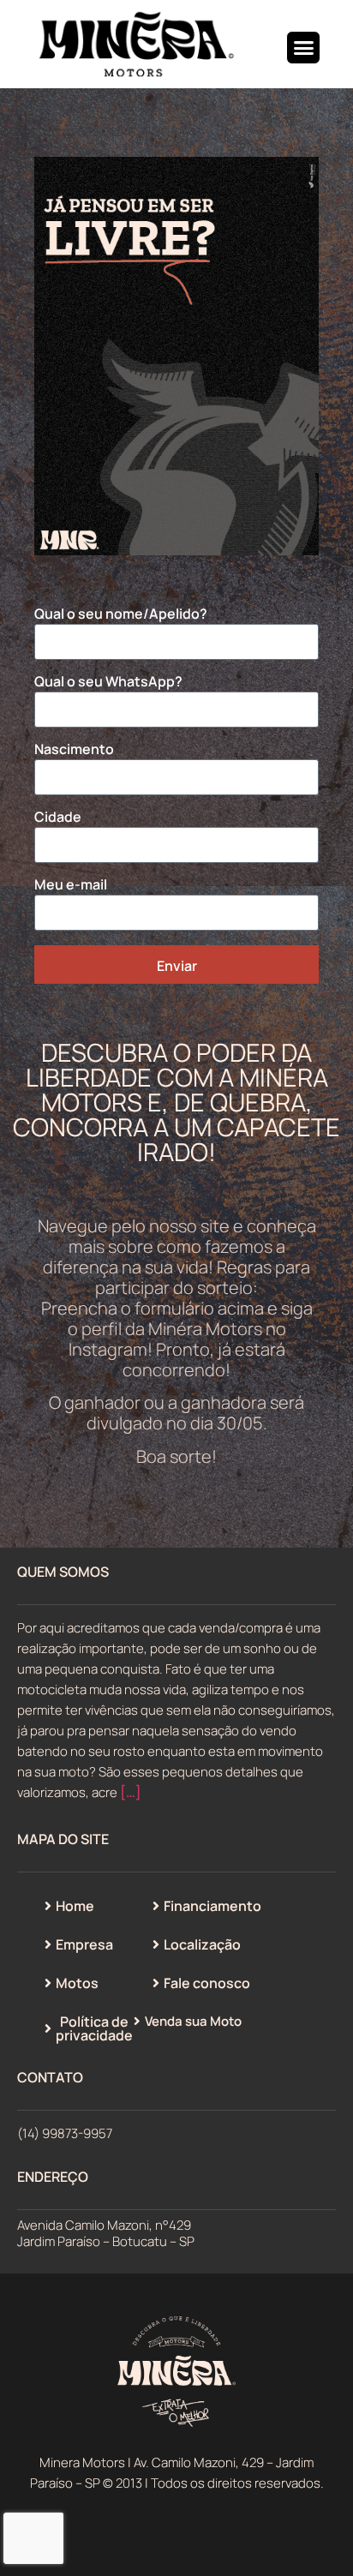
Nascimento (74, 750)
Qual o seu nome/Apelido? (121, 615)
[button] (303, 48)
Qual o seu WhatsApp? (108, 683)
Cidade (58, 818)
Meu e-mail (71, 886)
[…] (131, 1792)
